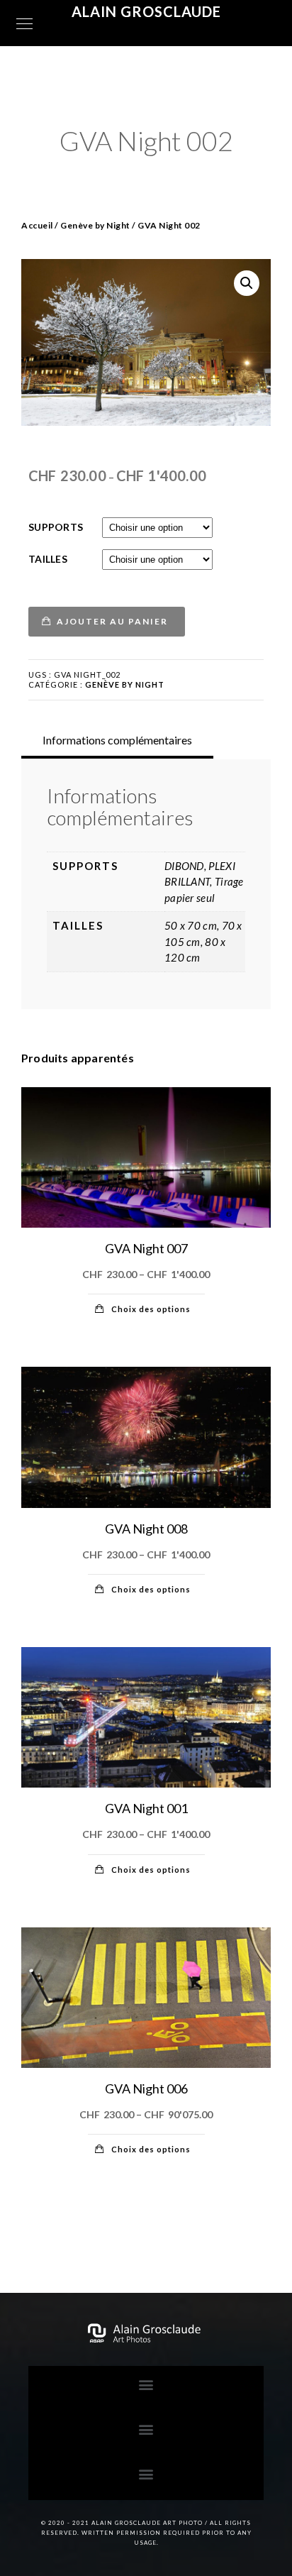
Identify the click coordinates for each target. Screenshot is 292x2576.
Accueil (37, 225)
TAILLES (48, 559)
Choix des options (151, 1309)
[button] (146, 2385)
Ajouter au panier (112, 621)
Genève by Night (95, 225)
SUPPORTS (56, 527)
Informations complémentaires (117, 740)
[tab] (117, 740)
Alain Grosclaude (146, 11)
